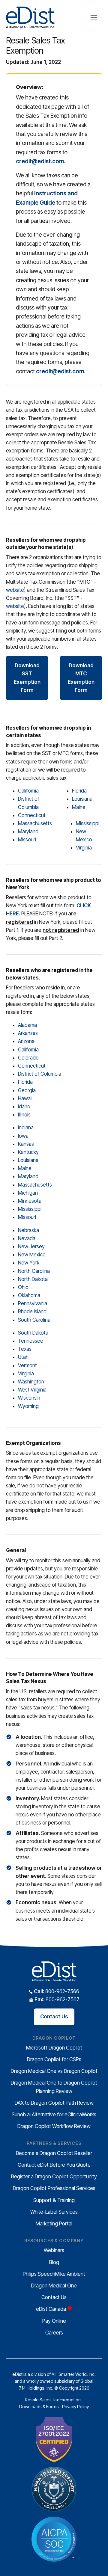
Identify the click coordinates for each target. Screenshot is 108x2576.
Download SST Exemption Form (27, 678)
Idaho (24, 1107)
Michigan (28, 1193)
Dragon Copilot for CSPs (54, 2059)
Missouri (27, 840)
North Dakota (33, 1279)
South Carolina (34, 1320)
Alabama (27, 1025)
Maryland (28, 831)
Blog (54, 2262)
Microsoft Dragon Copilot (54, 2048)
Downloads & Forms (39, 2407)
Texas (25, 1349)
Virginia (84, 848)
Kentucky (28, 1152)
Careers (54, 2333)
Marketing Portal (54, 2224)
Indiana (26, 1128)
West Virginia (32, 1390)
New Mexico (32, 1255)
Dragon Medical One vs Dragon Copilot (54, 2071)
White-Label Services (54, 2212)
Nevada (27, 1238)
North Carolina (34, 1271)
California (28, 791)
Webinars (54, 2250)
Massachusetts (35, 823)
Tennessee (31, 1341)
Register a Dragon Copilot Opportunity (54, 2177)
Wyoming (28, 1406)
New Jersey (31, 1246)
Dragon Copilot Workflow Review (54, 2126)
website (15, 590)
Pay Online (54, 2321)
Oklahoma (29, 1295)
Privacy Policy (75, 2407)
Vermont (27, 1365)
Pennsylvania (33, 1303)
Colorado (28, 1058)
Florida (79, 791)
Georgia (27, 1090)
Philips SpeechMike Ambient (54, 2274)
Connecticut (32, 815)
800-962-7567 (57, 1999)
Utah (23, 1357)
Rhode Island (32, 1312)
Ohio (23, 1287)
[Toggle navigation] (94, 18)
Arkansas (28, 1033)
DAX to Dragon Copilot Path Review (54, 2103)
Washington (31, 1382)
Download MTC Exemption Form (81, 678)
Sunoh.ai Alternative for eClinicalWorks (54, 2115)
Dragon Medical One (54, 2286)
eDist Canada (51, 2309)
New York (29, 1263)
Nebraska (28, 1230)
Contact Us (54, 2017)
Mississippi (88, 823)
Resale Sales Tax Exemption (53, 2400)
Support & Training (54, 2200)
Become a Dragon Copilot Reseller (54, 2153)
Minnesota (30, 1201)
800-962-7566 (57, 1991)
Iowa (23, 1136)
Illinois (24, 1115)
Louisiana (82, 799)
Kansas (26, 1144)
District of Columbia (40, 1074)
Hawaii (25, 1098)
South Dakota (33, 1333)
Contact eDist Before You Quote (54, 2165)
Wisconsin (29, 1398)
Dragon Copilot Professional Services (54, 2188)
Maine (79, 807)
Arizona (26, 1041)
